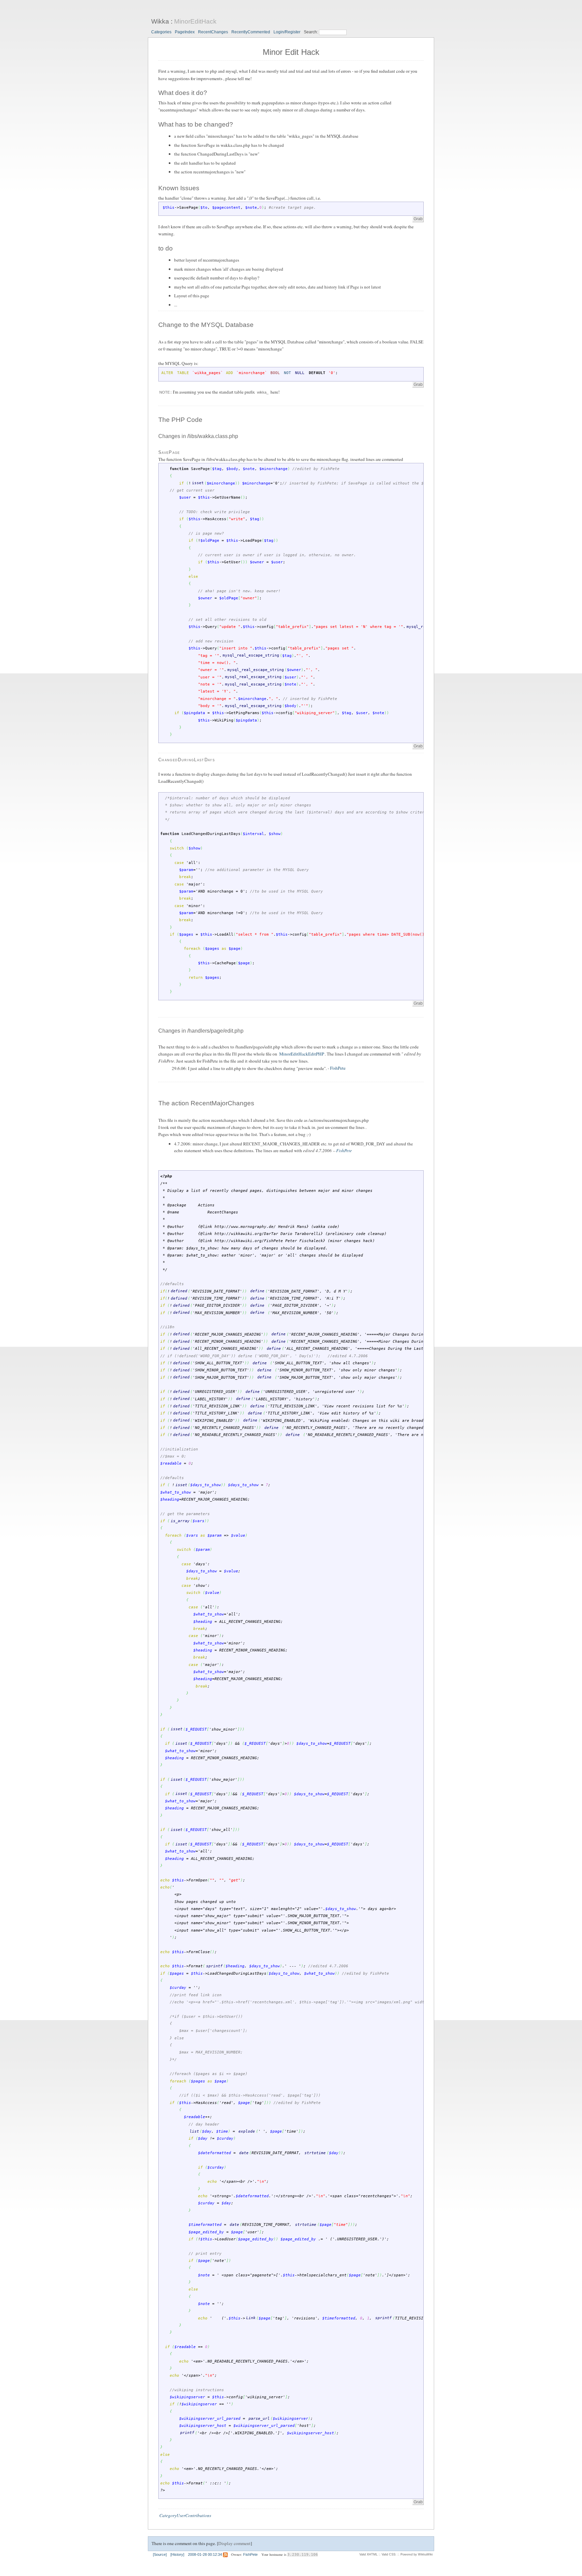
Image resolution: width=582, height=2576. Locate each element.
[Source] (160, 2554)
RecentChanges (213, 32)
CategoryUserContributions (185, 2515)
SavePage (169, 452)
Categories (161, 32)
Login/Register (287, 32)
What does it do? (183, 93)
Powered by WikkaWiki (417, 2554)
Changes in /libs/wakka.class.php (198, 436)
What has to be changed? (196, 124)
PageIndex (185, 32)
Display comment (234, 2543)
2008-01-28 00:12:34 (205, 2554)
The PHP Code (180, 420)
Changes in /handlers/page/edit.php (201, 1031)
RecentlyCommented (251, 32)
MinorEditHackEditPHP (302, 1054)
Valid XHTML (368, 2554)
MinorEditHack (195, 21)
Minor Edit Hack (291, 52)
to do (166, 248)
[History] (177, 2554)
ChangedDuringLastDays (187, 760)
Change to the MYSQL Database (206, 325)
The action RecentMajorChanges (206, 1103)
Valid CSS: (389, 2554)
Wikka (160, 21)
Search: (311, 32)
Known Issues (179, 188)
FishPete (338, 1068)
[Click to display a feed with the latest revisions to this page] (225, 2554)
